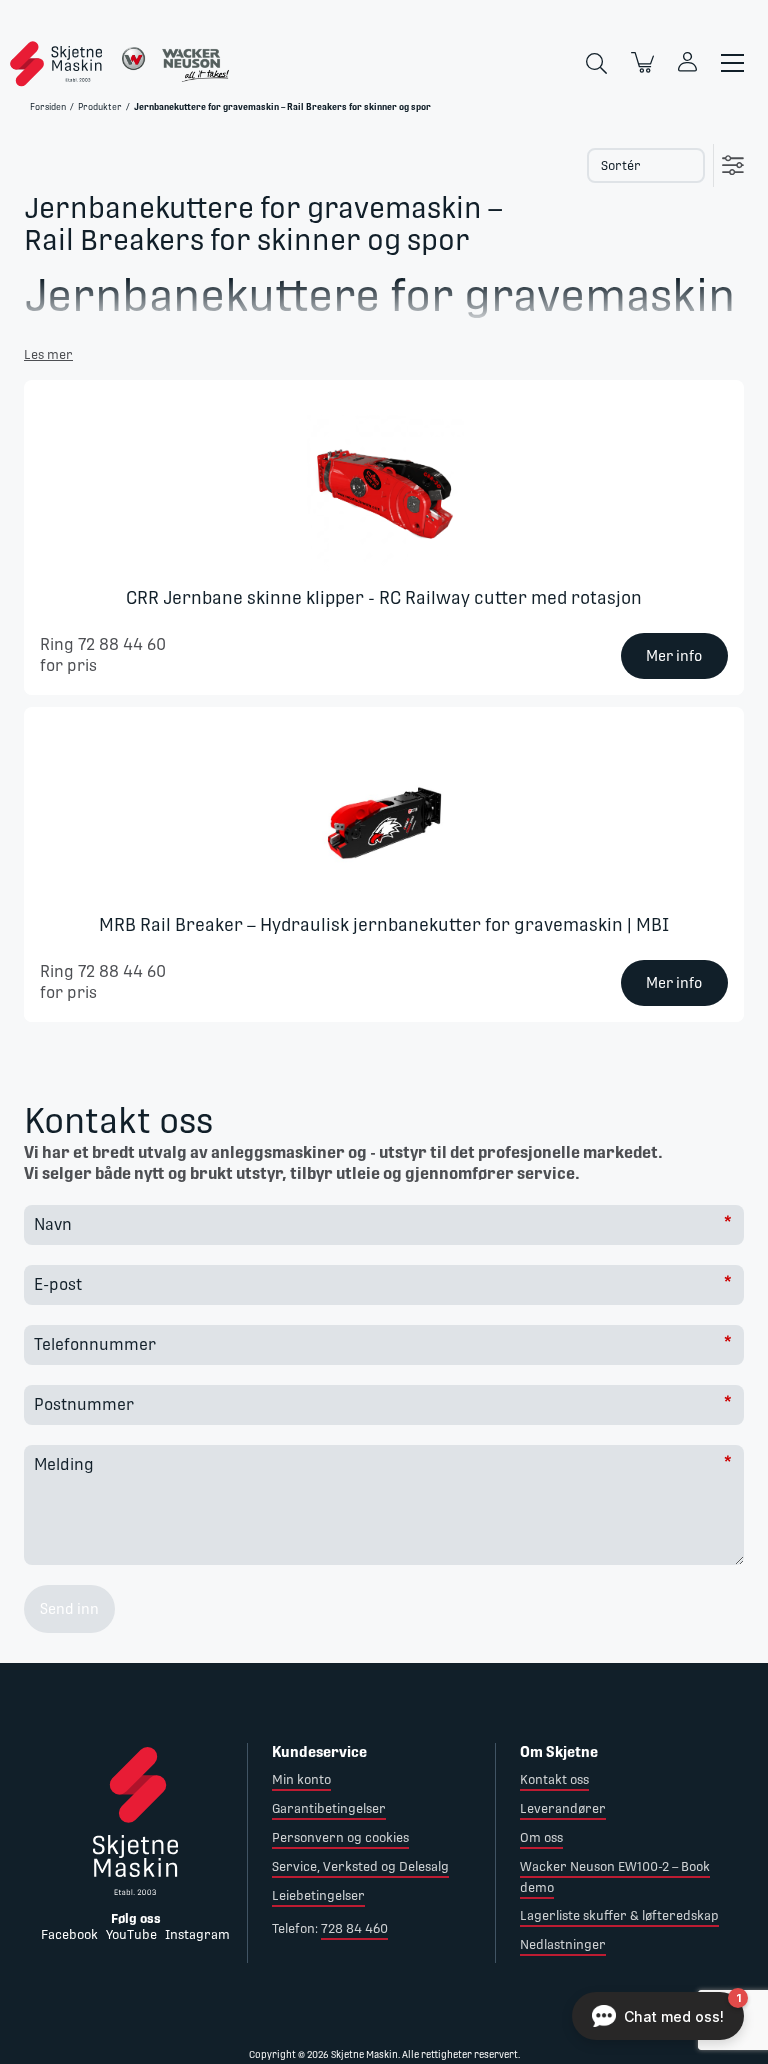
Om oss (541, 1837)
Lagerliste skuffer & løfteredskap (619, 1915)
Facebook (69, 1934)
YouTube (131, 1934)
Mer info (674, 656)
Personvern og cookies (340, 1837)
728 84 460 (354, 1928)
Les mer (48, 354)
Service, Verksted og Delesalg (360, 1866)
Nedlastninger (563, 1944)
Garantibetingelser (329, 1808)
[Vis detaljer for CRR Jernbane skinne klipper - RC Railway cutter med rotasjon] (384, 492)
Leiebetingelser (318, 1895)
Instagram (197, 1934)
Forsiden (48, 107)
